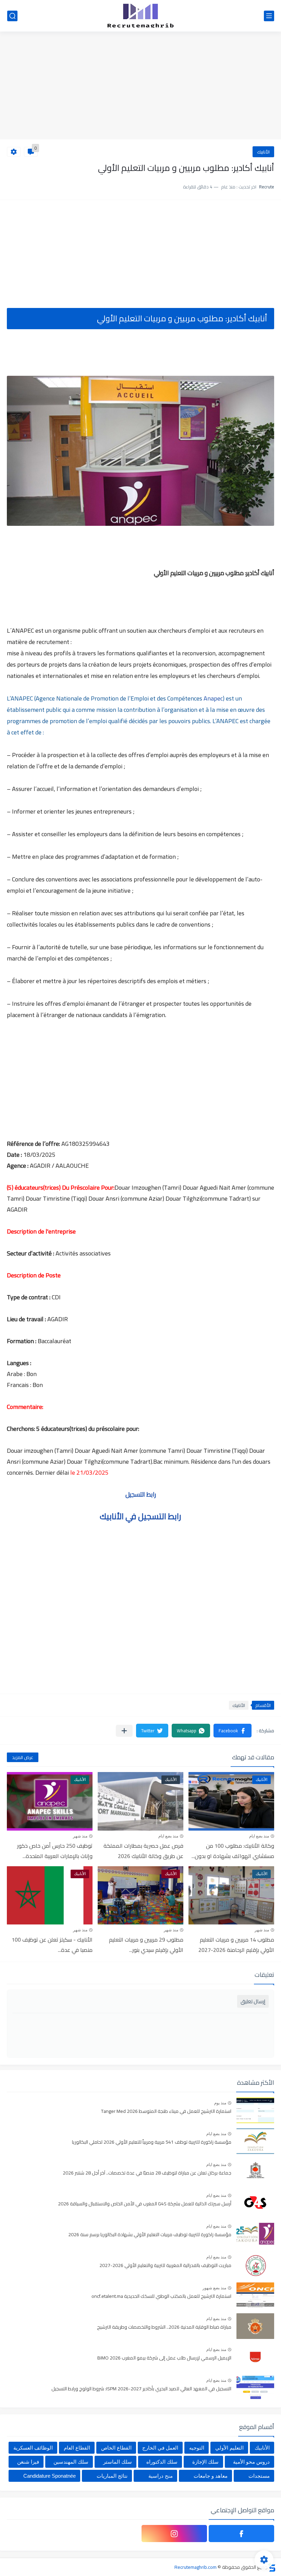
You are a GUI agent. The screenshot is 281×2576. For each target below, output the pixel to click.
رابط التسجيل (141, 1494)
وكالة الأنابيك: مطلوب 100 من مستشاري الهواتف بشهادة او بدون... (233, 1851)
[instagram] (174, 2534)
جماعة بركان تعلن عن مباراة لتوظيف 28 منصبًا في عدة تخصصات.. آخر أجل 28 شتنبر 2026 (147, 2173)
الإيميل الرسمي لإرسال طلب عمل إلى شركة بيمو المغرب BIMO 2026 (164, 2358)
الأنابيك (263, 152)
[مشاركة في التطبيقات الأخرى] (124, 1731)
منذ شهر (80, 1836)
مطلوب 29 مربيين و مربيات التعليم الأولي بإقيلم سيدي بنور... (146, 1945)
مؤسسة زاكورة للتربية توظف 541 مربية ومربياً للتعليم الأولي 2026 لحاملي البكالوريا (152, 2142)
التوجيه (197, 2448)
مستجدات (259, 2476)
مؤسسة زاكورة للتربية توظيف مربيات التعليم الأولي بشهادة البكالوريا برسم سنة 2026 (150, 2235)
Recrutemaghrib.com (196, 2567)
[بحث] (12, 16)
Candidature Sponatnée (50, 2476)
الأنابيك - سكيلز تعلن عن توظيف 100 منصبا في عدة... (52, 1945)
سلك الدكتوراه (162, 2462)
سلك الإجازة (205, 2462)
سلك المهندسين (71, 2462)
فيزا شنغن (28, 2462)
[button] (233, 1731)
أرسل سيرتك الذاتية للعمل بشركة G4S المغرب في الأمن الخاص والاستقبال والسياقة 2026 (145, 2204)
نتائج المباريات (112, 2476)
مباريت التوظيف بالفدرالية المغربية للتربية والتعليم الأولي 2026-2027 (165, 2266)
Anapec (212, 698)
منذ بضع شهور (214, 2288)
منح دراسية (161, 2476)
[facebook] (241, 2534)
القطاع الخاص (116, 2448)
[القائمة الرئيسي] (269, 16)
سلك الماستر (118, 2462)
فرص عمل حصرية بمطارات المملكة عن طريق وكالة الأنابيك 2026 (143, 1851)
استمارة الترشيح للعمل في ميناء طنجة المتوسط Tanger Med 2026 (166, 2111)
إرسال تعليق (253, 2001)
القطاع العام (77, 2448)
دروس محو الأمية (251, 2462)
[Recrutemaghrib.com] (140, 16)
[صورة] (255, 2110)
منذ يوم (220, 2103)
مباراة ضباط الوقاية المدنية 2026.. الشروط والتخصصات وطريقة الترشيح (164, 2327)
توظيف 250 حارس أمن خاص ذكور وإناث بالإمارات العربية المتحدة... (55, 1851)
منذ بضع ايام (259, 1836)
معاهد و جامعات (211, 2476)
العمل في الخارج (160, 2448)
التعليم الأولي (229, 2448)
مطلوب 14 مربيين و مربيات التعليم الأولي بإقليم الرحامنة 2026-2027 (236, 1945)
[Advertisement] (140, 86)
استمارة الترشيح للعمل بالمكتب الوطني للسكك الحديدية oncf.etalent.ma (161, 2296)
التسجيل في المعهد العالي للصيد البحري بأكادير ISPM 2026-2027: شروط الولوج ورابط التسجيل (141, 2389)
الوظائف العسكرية (33, 2448)
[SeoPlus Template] (272, 2567)
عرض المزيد (23, 1757)
